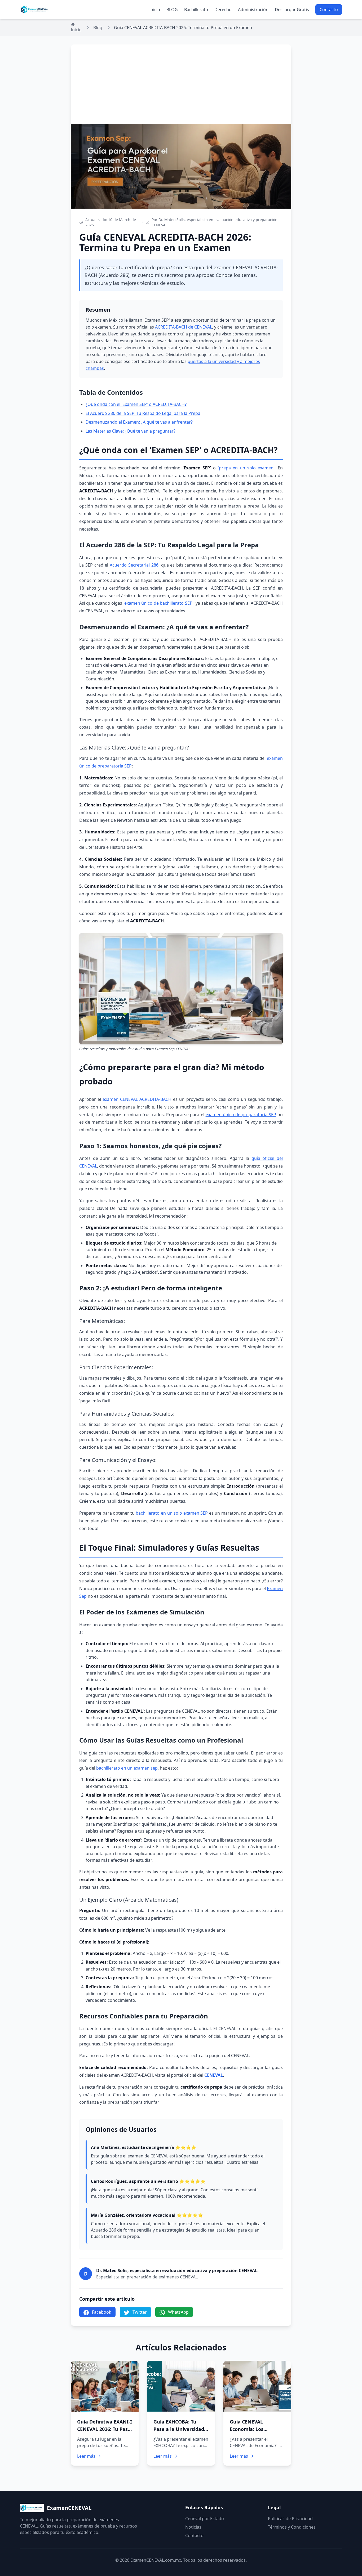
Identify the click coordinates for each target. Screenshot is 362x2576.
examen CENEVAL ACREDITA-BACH (137, 1099)
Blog (98, 28)
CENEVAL (214, 2075)
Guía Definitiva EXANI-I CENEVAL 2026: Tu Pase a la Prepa (105, 2429)
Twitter (139, 2312)
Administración (253, 10)
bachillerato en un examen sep (127, 1768)
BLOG (172, 10)
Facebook (101, 2312)
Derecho (223, 10)
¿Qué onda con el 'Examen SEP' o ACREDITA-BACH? (136, 404)
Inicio (155, 10)
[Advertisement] (181, 84)
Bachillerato (196, 10)
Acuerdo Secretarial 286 (134, 565)
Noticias (193, 2527)
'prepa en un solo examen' (246, 468)
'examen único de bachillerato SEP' (158, 603)
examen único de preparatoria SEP (241, 1115)
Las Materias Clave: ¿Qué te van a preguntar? (131, 431)
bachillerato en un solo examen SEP (172, 1513)
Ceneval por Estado (205, 2519)
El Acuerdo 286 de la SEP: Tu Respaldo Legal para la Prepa (143, 413)
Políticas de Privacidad (290, 2519)
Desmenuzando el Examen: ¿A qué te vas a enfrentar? (139, 422)
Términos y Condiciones (292, 2527)
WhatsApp (178, 2312)
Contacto (329, 10)
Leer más (86, 2456)
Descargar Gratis (292, 10)
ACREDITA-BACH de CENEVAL (184, 327)
